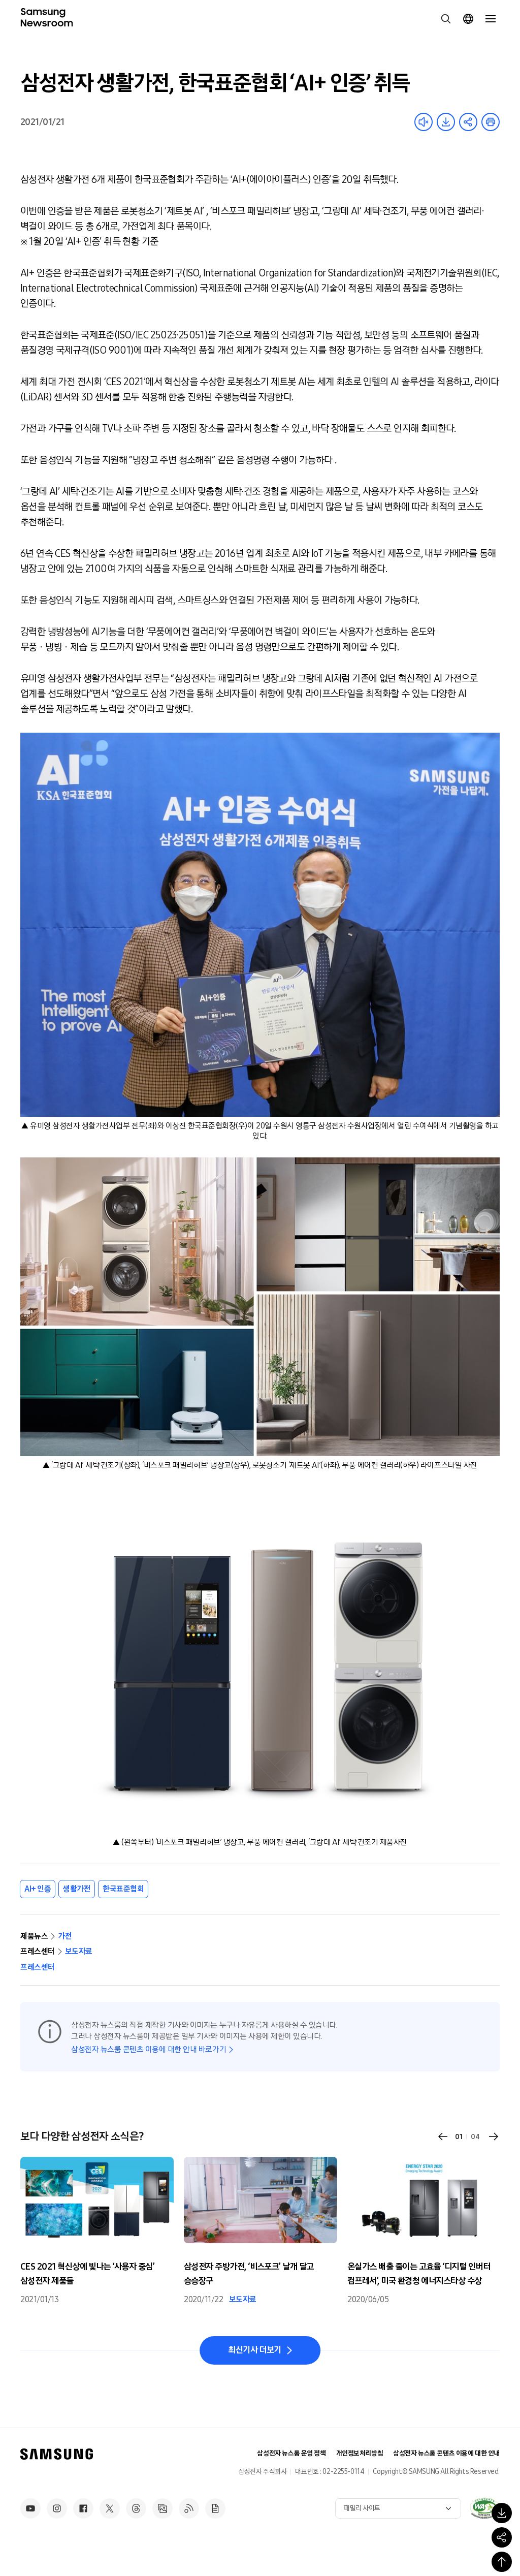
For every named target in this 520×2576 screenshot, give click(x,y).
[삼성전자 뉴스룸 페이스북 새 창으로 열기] (83, 2508)
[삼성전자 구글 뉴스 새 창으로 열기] (215, 2508)
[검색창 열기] (446, 19)
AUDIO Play (424, 122)
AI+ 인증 (38, 1889)
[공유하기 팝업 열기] (502, 2537)
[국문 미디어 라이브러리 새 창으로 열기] (162, 2508)
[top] (502, 2562)
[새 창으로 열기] (484, 2508)
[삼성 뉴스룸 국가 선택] (468, 19)
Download (446, 122)
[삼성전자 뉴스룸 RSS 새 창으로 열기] (189, 2508)
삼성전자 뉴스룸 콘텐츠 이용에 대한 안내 (446, 2453)
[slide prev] (443, 2137)
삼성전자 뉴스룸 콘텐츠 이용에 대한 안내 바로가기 (149, 2049)
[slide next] (494, 2137)
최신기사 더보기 (255, 2350)
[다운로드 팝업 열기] (502, 2513)
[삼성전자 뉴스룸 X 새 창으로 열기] (110, 2508)
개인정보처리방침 (360, 2453)
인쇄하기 (491, 122)
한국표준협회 (123, 1889)
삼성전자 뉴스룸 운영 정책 (291, 2453)
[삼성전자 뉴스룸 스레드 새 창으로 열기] (136, 2508)
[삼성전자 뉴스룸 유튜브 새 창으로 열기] (30, 2508)
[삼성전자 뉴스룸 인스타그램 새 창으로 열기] (57, 2508)
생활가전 (77, 1889)
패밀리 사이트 (362, 2508)
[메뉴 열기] (491, 19)
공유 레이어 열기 (468, 122)
